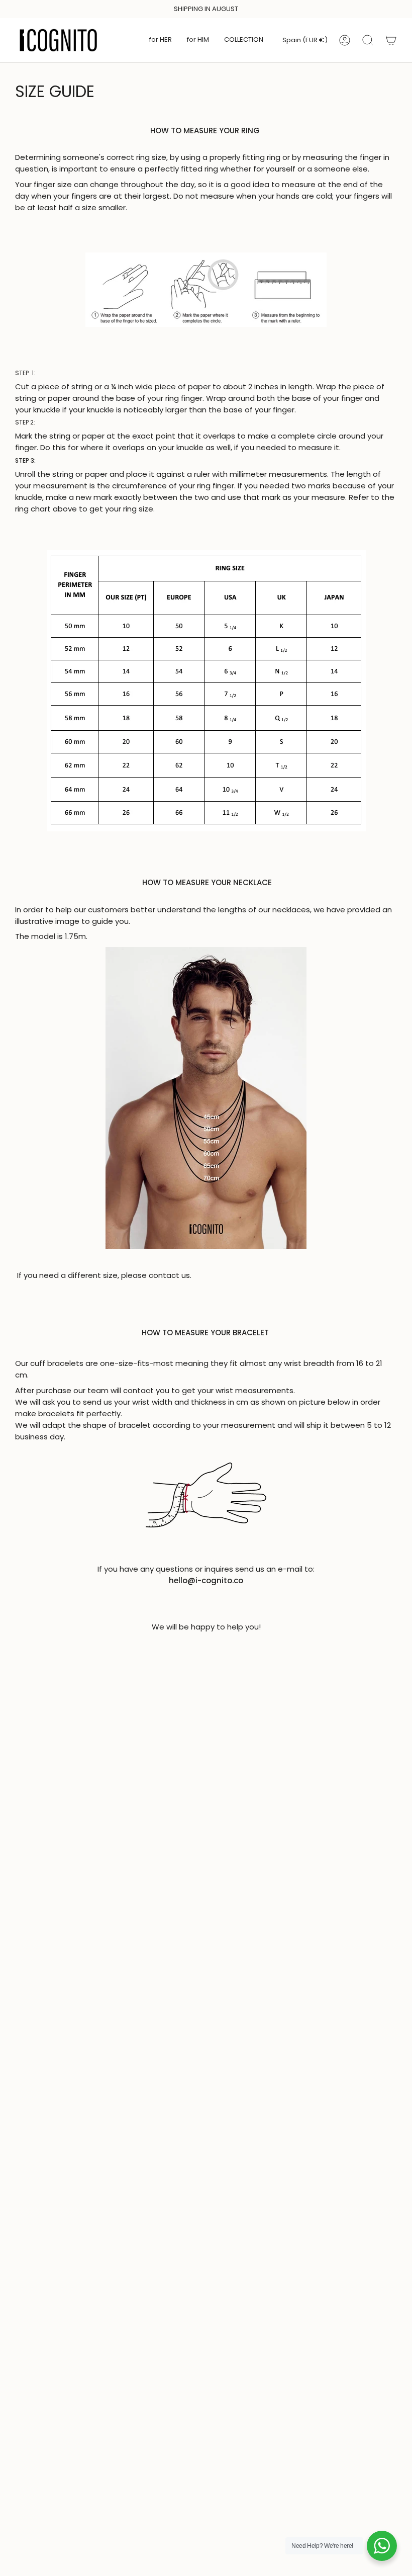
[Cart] (391, 40)
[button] (161, 40)
